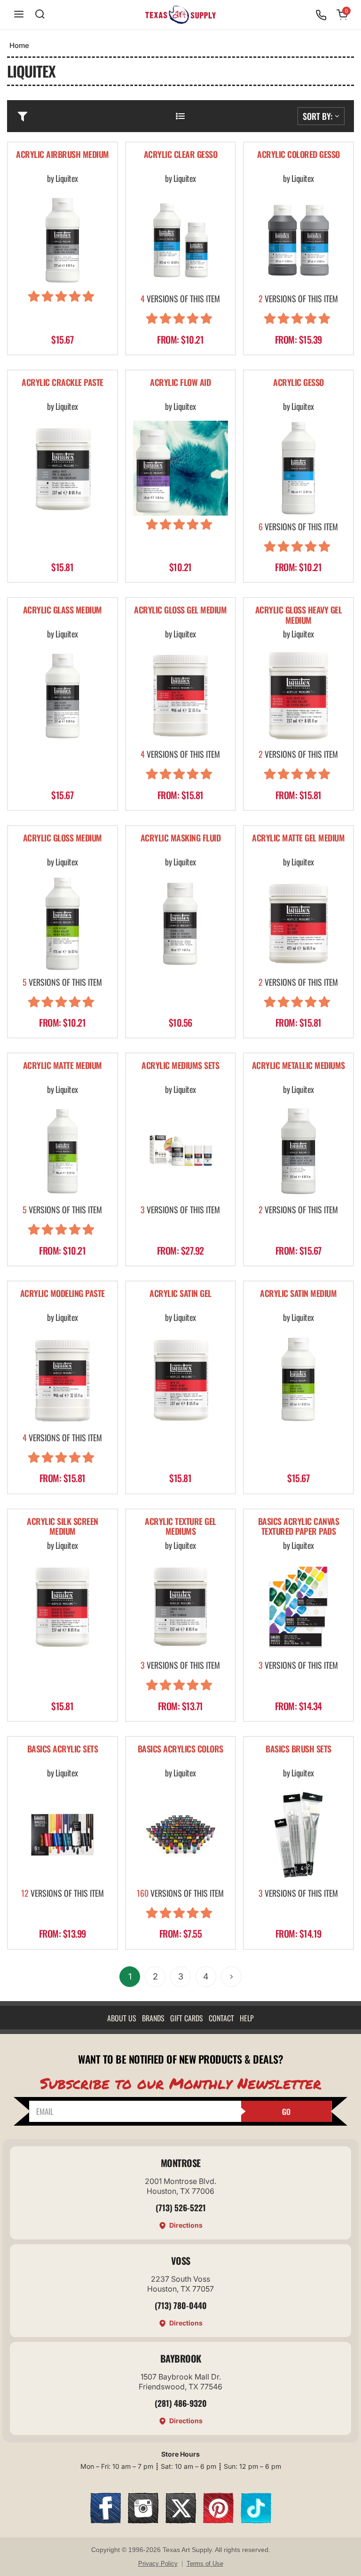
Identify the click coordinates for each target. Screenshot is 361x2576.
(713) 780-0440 (181, 2305)
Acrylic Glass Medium (63, 610)
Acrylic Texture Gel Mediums (180, 1527)
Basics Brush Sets (298, 1749)
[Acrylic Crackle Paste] (63, 468)
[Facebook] (106, 2520)
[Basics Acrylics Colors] (180, 1835)
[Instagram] (143, 2520)
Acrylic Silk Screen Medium (63, 1527)
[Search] (40, 15)
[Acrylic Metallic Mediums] (298, 1151)
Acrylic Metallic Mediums (298, 1066)
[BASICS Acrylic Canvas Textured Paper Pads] (298, 1607)
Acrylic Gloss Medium (63, 838)
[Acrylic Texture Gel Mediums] (180, 1607)
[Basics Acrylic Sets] (63, 1835)
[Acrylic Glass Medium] (63, 696)
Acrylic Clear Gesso (181, 155)
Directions (186, 2225)
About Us (122, 2018)
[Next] (231, 1977)
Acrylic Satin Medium (298, 1294)
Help (247, 2018)
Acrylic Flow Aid (180, 383)
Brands (153, 2018)
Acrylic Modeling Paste (63, 1294)
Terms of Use (205, 2564)
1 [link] (130, 1976)
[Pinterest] (218, 2520)
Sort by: (318, 116)
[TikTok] (256, 2520)
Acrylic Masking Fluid (181, 838)
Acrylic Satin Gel (180, 1294)
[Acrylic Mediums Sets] (180, 1151)
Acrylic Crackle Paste (63, 383)
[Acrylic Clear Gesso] (180, 240)
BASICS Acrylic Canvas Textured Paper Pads (299, 1527)
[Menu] (19, 15)
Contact (221, 2018)
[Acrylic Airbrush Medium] (63, 240)
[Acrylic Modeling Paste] (63, 1379)
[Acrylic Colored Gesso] (298, 240)
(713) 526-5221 (181, 2207)
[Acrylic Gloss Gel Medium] (180, 696)
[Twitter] (181, 2520)
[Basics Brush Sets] (298, 1835)
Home (19, 45)
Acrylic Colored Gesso (298, 155)
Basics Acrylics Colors (180, 1749)
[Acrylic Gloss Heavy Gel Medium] (298, 696)
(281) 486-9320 (181, 2403)
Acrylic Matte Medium (63, 1066)
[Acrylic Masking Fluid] (180, 924)
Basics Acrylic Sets (63, 1749)
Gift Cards (187, 2018)
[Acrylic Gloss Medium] (63, 924)
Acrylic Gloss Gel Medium (180, 610)
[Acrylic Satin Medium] (298, 1379)
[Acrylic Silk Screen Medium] (63, 1607)
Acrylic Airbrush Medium (63, 155)
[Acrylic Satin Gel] (180, 1379)
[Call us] (321, 15)
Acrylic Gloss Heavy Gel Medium (299, 616)
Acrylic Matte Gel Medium (298, 838)
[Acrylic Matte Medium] (63, 1151)
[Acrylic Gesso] (298, 468)
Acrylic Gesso (298, 383)
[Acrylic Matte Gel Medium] (298, 924)
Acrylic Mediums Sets (180, 1066)
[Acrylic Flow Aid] (180, 468)
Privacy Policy (158, 2564)
